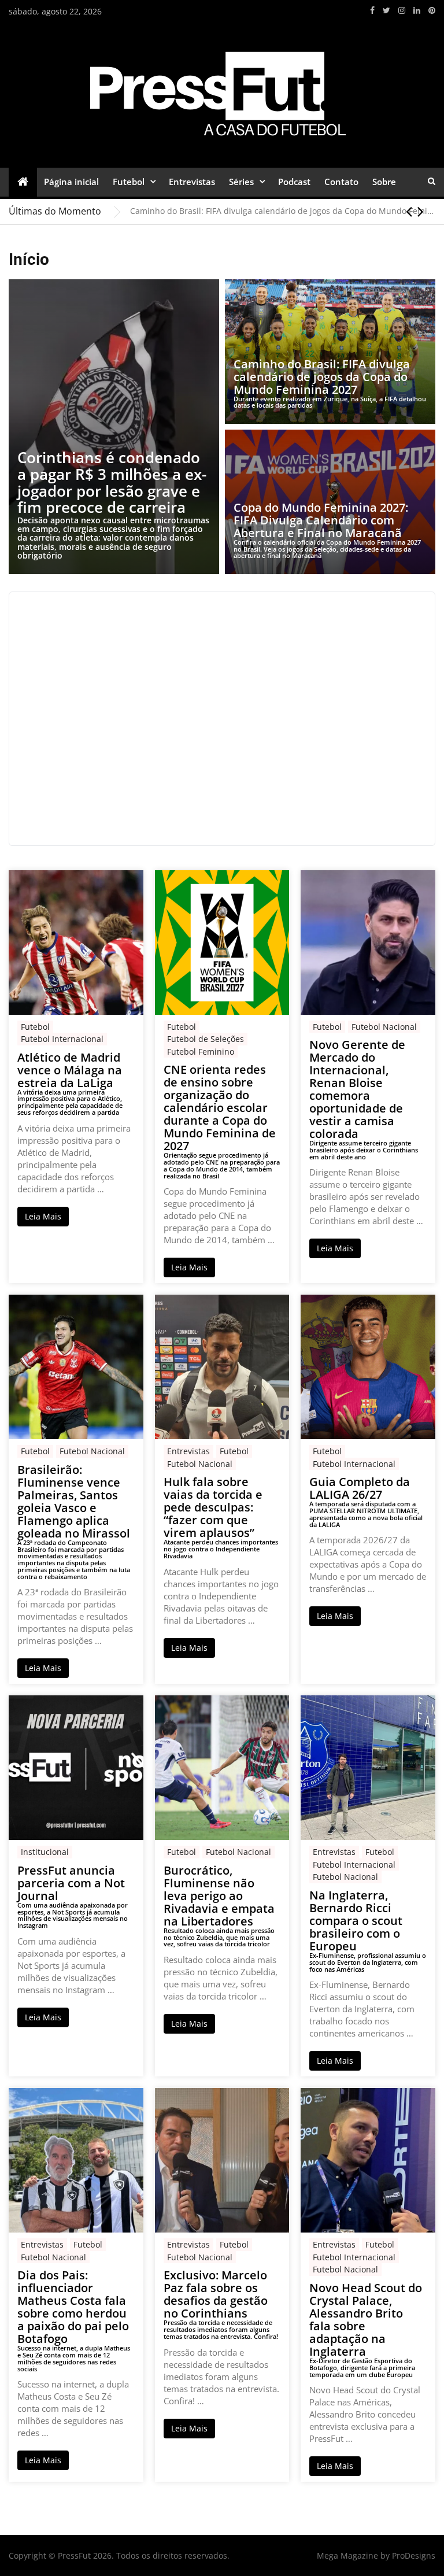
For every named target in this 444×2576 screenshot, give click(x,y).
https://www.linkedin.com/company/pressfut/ (417, 10)
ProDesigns (414, 2555)
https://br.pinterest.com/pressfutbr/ (432, 10)
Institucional (45, 1852)
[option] (283, 211)
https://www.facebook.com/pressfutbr (372, 10)
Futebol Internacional (62, 1039)
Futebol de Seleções (206, 1039)
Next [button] (421, 211)
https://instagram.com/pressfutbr (402, 10)
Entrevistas (192, 182)
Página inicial (71, 182)
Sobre (384, 182)
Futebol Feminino (201, 1052)
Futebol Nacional (384, 1027)
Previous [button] (409, 211)
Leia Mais (43, 1216)
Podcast (294, 182)
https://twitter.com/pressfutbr (386, 10)
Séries (241, 182)
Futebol (129, 182)
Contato (341, 182)
